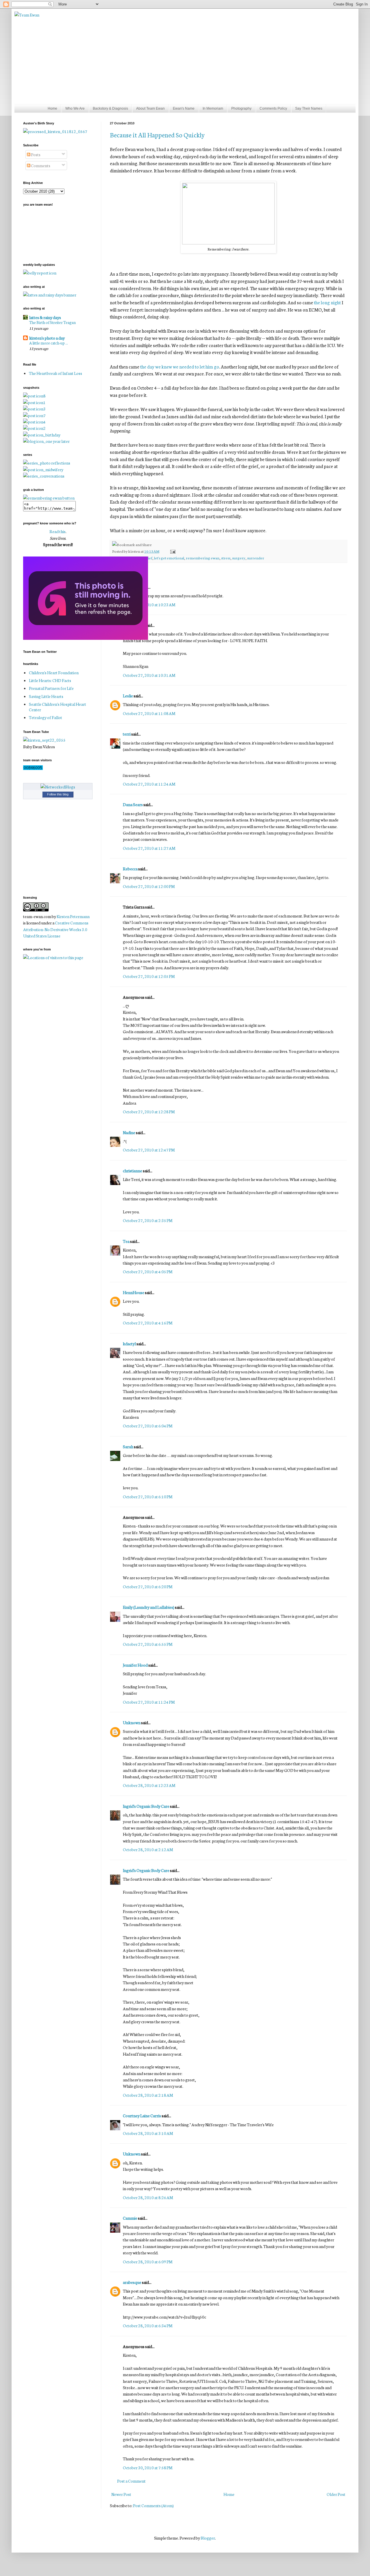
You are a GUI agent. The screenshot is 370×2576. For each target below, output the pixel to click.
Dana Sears (133, 804)
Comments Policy (273, 108)
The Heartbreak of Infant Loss (55, 373)
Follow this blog (58, 794)
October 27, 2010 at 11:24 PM (149, 1702)
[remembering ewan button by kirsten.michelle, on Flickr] (49, 498)
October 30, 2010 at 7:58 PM (148, 2468)
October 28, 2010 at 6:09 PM (148, 2262)
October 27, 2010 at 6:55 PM (148, 1644)
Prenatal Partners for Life (51, 688)
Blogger (208, 2538)
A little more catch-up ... (49, 343)
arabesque (132, 2282)
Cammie (130, 2218)
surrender (256, 558)
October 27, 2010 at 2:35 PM (148, 1220)
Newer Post (121, 2494)
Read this (58, 531)
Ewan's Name (184, 108)
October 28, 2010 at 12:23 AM (149, 1785)
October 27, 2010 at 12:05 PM (149, 976)
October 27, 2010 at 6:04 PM (148, 1426)
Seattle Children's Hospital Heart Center (58, 707)
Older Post (336, 2494)
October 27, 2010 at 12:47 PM (149, 1150)
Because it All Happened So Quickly (157, 135)
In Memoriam (213, 108)
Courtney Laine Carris (142, 2116)
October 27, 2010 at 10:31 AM (149, 675)
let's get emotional (169, 558)
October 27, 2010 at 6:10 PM (148, 1497)
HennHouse (134, 1292)
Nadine (129, 1132)
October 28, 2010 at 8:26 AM (148, 2197)
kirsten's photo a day (47, 338)
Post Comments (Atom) (153, 2505)
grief (148, 558)
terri (127, 734)
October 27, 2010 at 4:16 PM (148, 1323)
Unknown (132, 1722)
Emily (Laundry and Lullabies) (149, 1607)
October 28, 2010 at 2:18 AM (148, 2095)
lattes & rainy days (45, 317)
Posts (35, 154)
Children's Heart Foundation (54, 672)
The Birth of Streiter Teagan (52, 322)
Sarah (128, 1447)
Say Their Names (309, 108)
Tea (126, 1241)
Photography (241, 108)
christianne (133, 1171)
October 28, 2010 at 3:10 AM (148, 2133)
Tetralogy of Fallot (46, 717)
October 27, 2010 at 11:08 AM (149, 713)
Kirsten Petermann (73, 916)
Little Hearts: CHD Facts (50, 680)
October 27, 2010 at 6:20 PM (148, 1586)
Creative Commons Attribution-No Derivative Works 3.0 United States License (56, 929)
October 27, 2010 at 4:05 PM (148, 1272)
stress (226, 558)
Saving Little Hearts (46, 696)
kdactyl (129, 1344)
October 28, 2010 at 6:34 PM (148, 2326)
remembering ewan (203, 558)
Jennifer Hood (135, 1665)
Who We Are (75, 108)
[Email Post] (172, 551)
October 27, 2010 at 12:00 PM (149, 886)
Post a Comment (131, 2481)
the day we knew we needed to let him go (180, 366)
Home (52, 108)
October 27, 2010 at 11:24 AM (149, 784)
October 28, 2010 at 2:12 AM (148, 1849)
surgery (239, 558)
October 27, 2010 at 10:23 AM (149, 605)
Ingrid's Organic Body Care (146, 1806)
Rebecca (130, 869)
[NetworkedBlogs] (58, 787)
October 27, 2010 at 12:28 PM (149, 1112)
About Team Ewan (150, 108)
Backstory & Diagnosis (110, 108)
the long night (327, 302)
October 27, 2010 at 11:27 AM (149, 848)
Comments (40, 165)
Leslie (128, 696)
